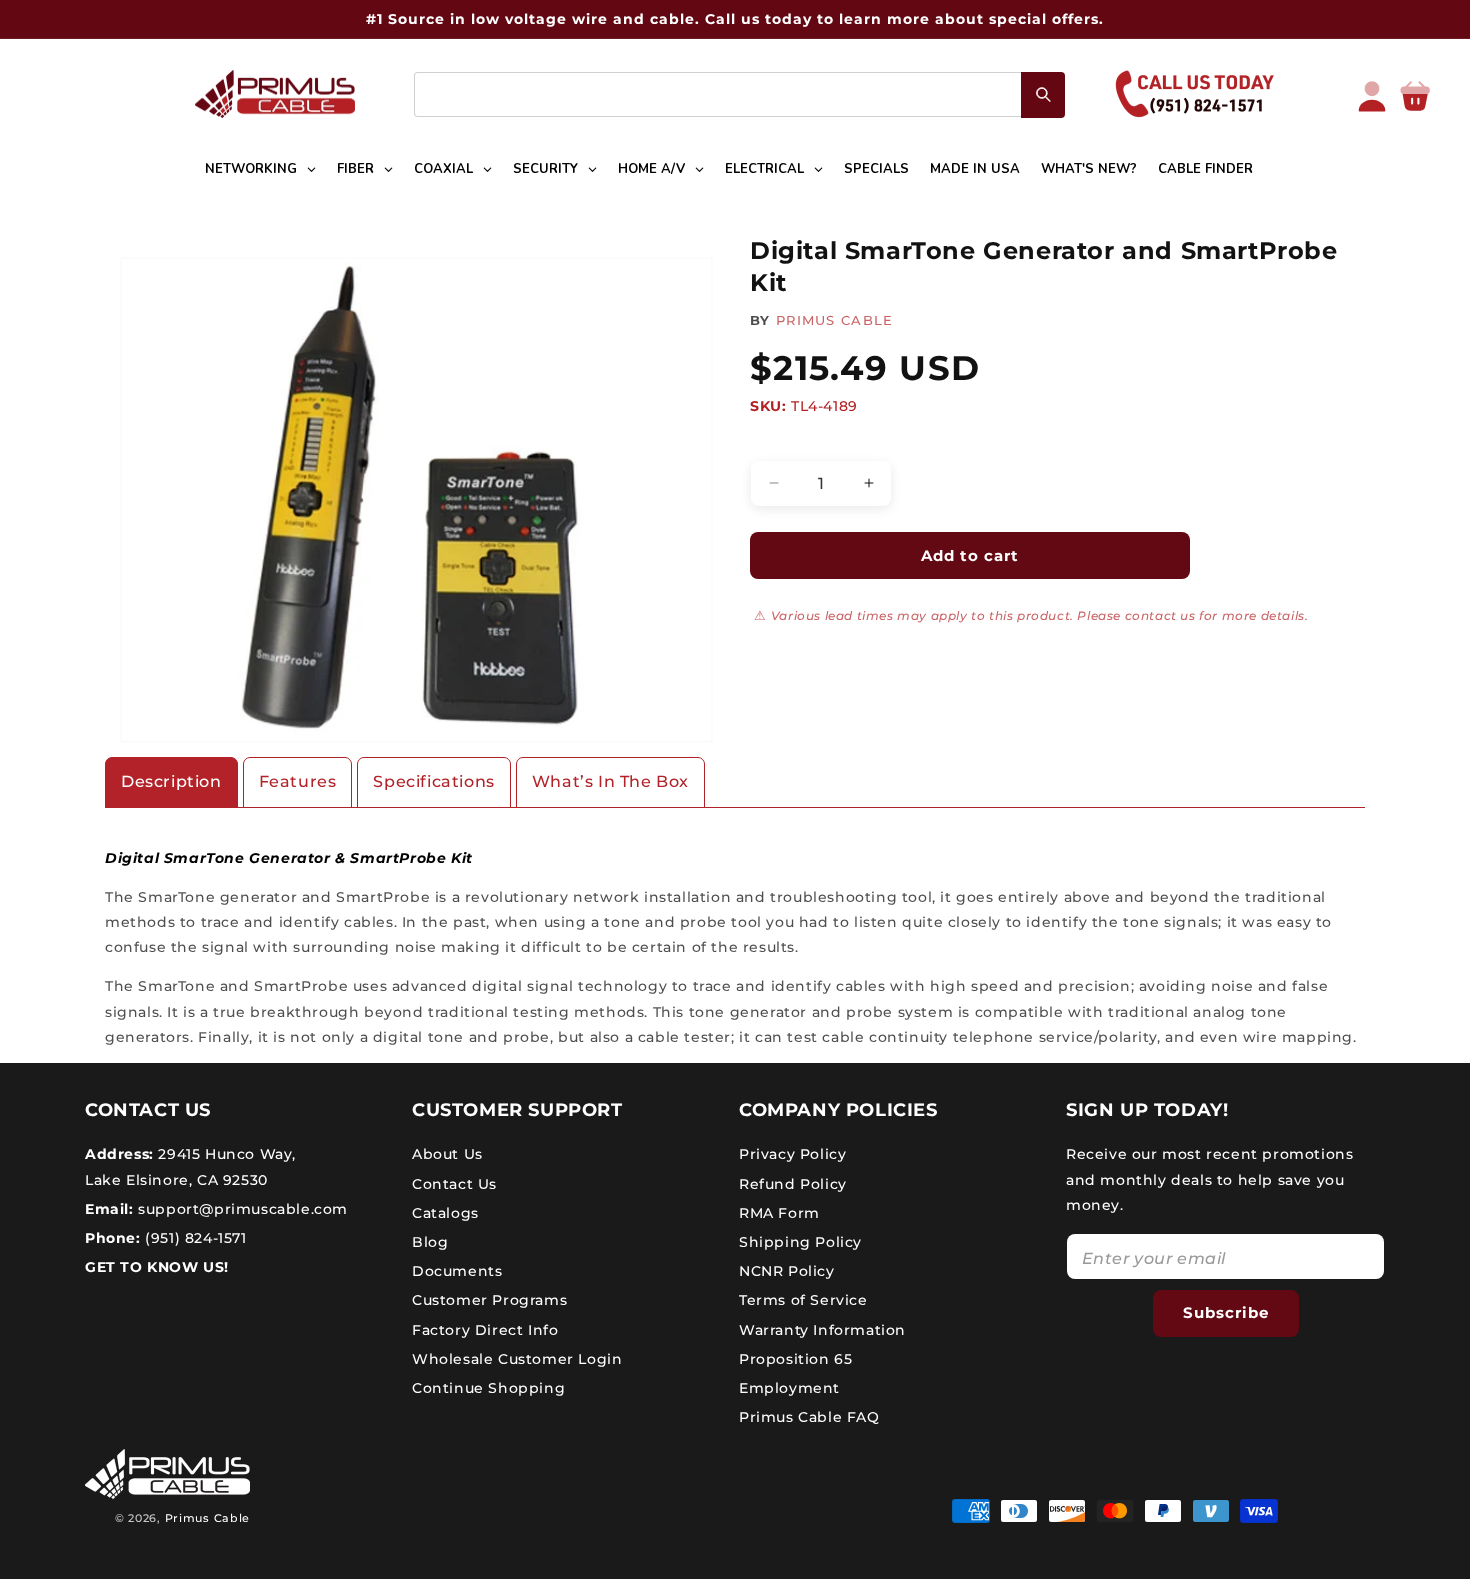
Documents (457, 1271)
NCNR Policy (787, 1271)
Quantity (780, 443)
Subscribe (1226, 1312)
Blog (430, 1242)
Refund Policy (793, 1184)
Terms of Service (803, 1300)
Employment (789, 1388)
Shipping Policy (800, 1242)
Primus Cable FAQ (809, 1417)
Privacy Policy (792, 1154)
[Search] (1043, 95)
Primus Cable (207, 1518)
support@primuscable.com (241, 1209)
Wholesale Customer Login (517, 1359)
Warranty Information (822, 1330)
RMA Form (779, 1213)
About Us (447, 1154)
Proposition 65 (795, 1359)
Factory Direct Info (485, 1330)
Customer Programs (489, 1300)
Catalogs (445, 1213)
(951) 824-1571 (194, 1238)
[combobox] (739, 94)
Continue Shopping (488, 1388)
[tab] (171, 782)
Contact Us (454, 1184)
